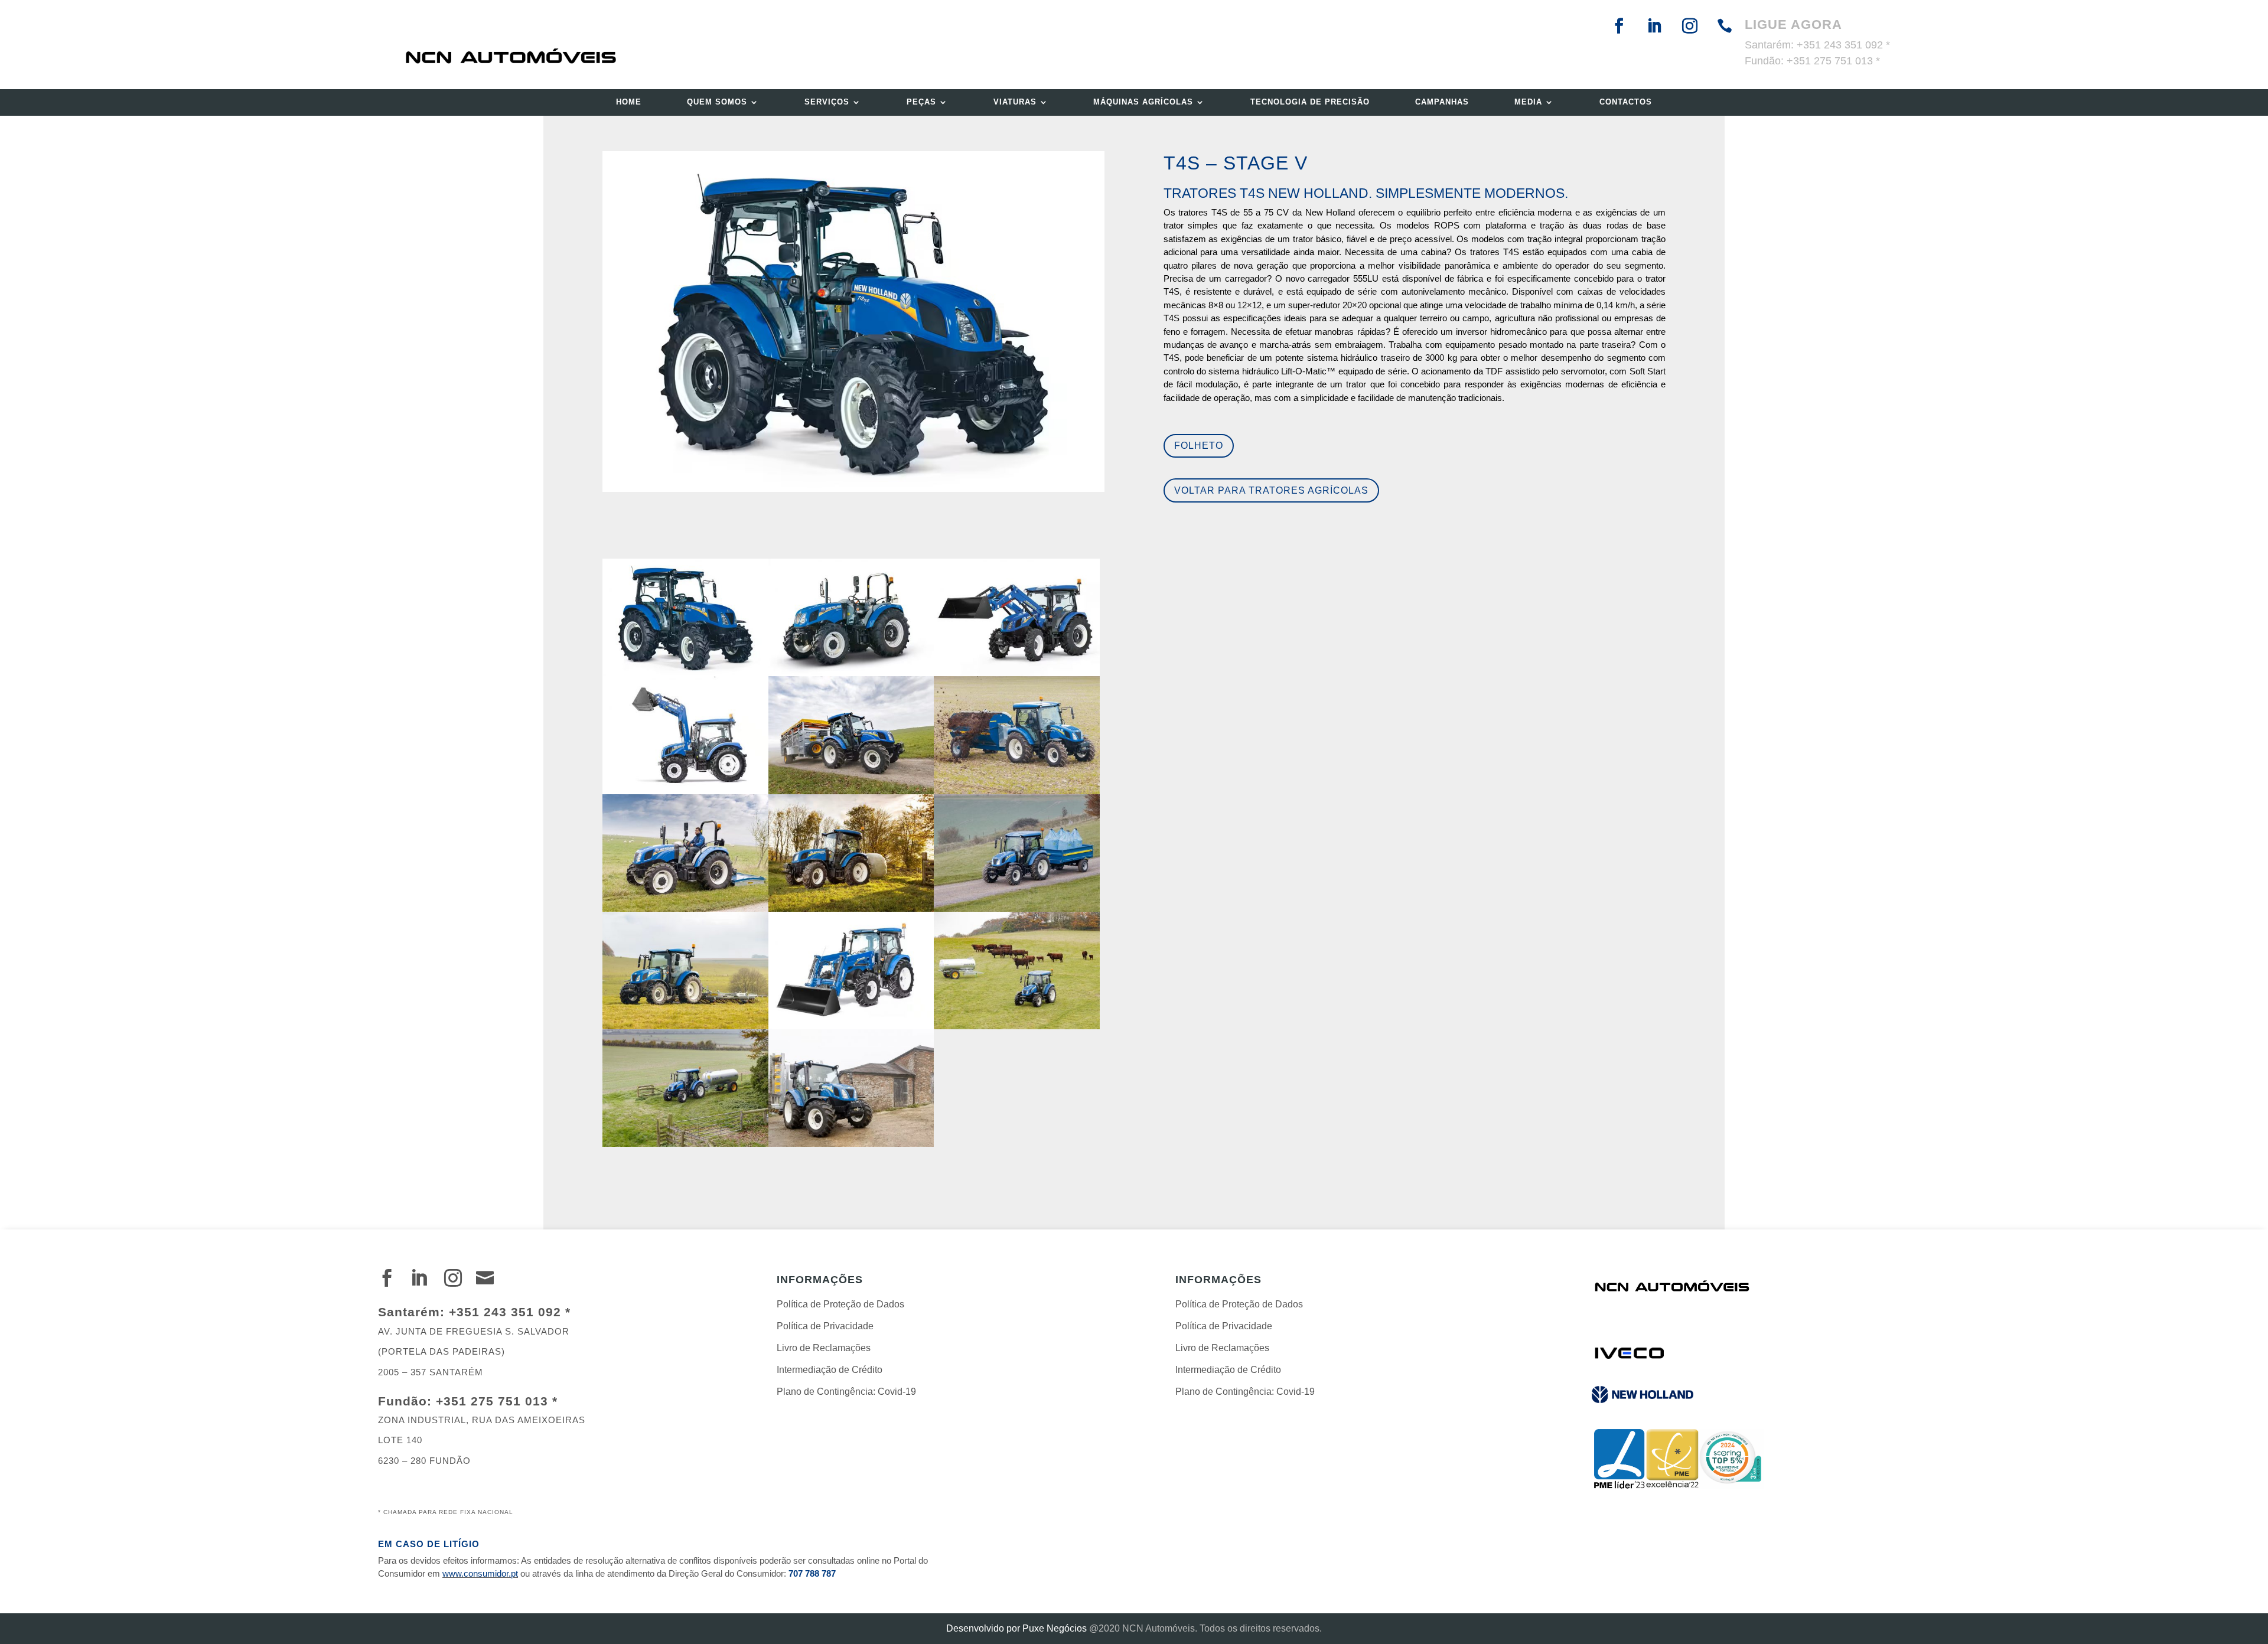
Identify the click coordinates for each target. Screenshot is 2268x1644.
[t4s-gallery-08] (685, 1146)
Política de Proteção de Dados (840, 1304)
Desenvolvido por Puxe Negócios (1016, 1628)
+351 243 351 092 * (1843, 45)
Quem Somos (717, 102)
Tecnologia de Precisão (1310, 102)
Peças (921, 102)
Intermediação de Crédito (830, 1370)
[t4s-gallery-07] (1017, 1029)
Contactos (1626, 102)
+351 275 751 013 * (1833, 61)
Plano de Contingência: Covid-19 (846, 1392)
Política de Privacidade (825, 1326)
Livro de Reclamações (824, 1348)
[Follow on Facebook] (1619, 34)
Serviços (827, 102)
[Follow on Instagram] (1690, 34)
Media (1528, 102)
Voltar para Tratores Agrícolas (1271, 490)
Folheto (1199, 446)
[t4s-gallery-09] (851, 1146)
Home (629, 102)
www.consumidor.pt (480, 1573)
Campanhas (1442, 102)
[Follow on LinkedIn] (1654, 34)
